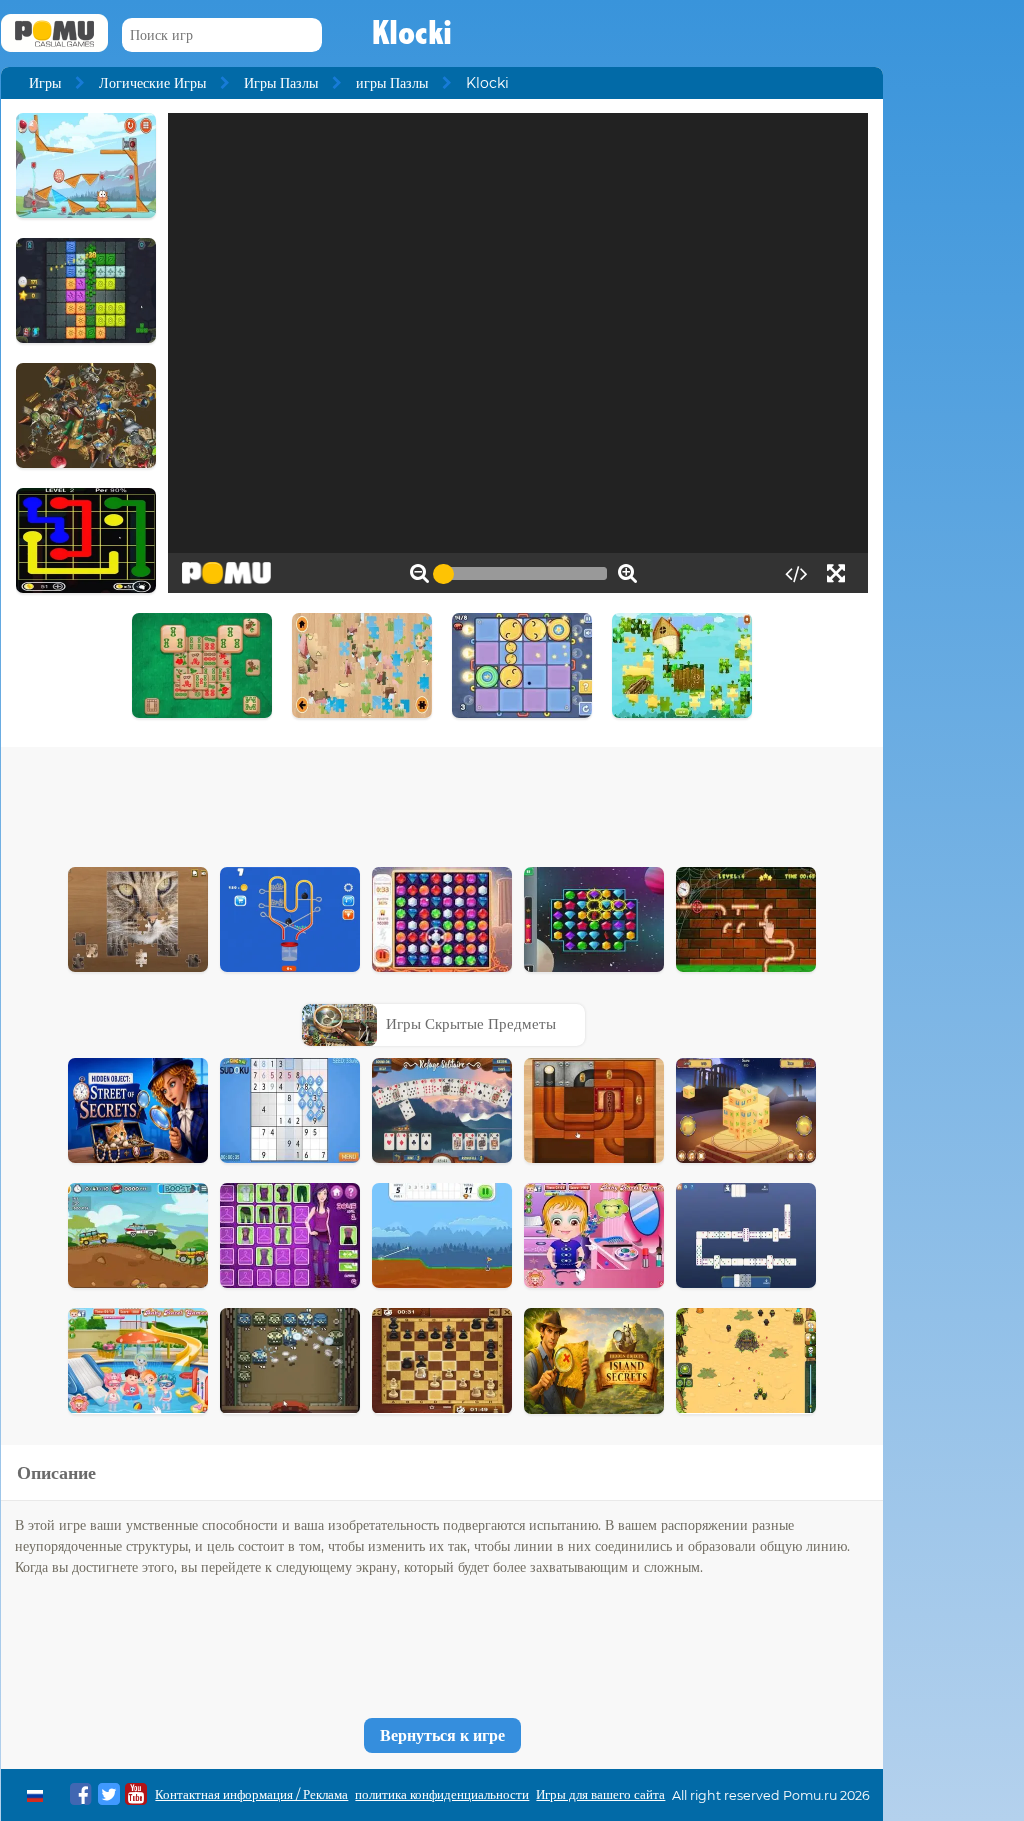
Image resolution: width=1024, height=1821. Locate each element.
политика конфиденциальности (442, 1794)
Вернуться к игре (442, 1735)
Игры (45, 83)
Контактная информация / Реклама (251, 1794)
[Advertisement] (442, 802)
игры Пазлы (392, 83)
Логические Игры (152, 83)
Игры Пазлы (281, 83)
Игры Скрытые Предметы (471, 1023)
